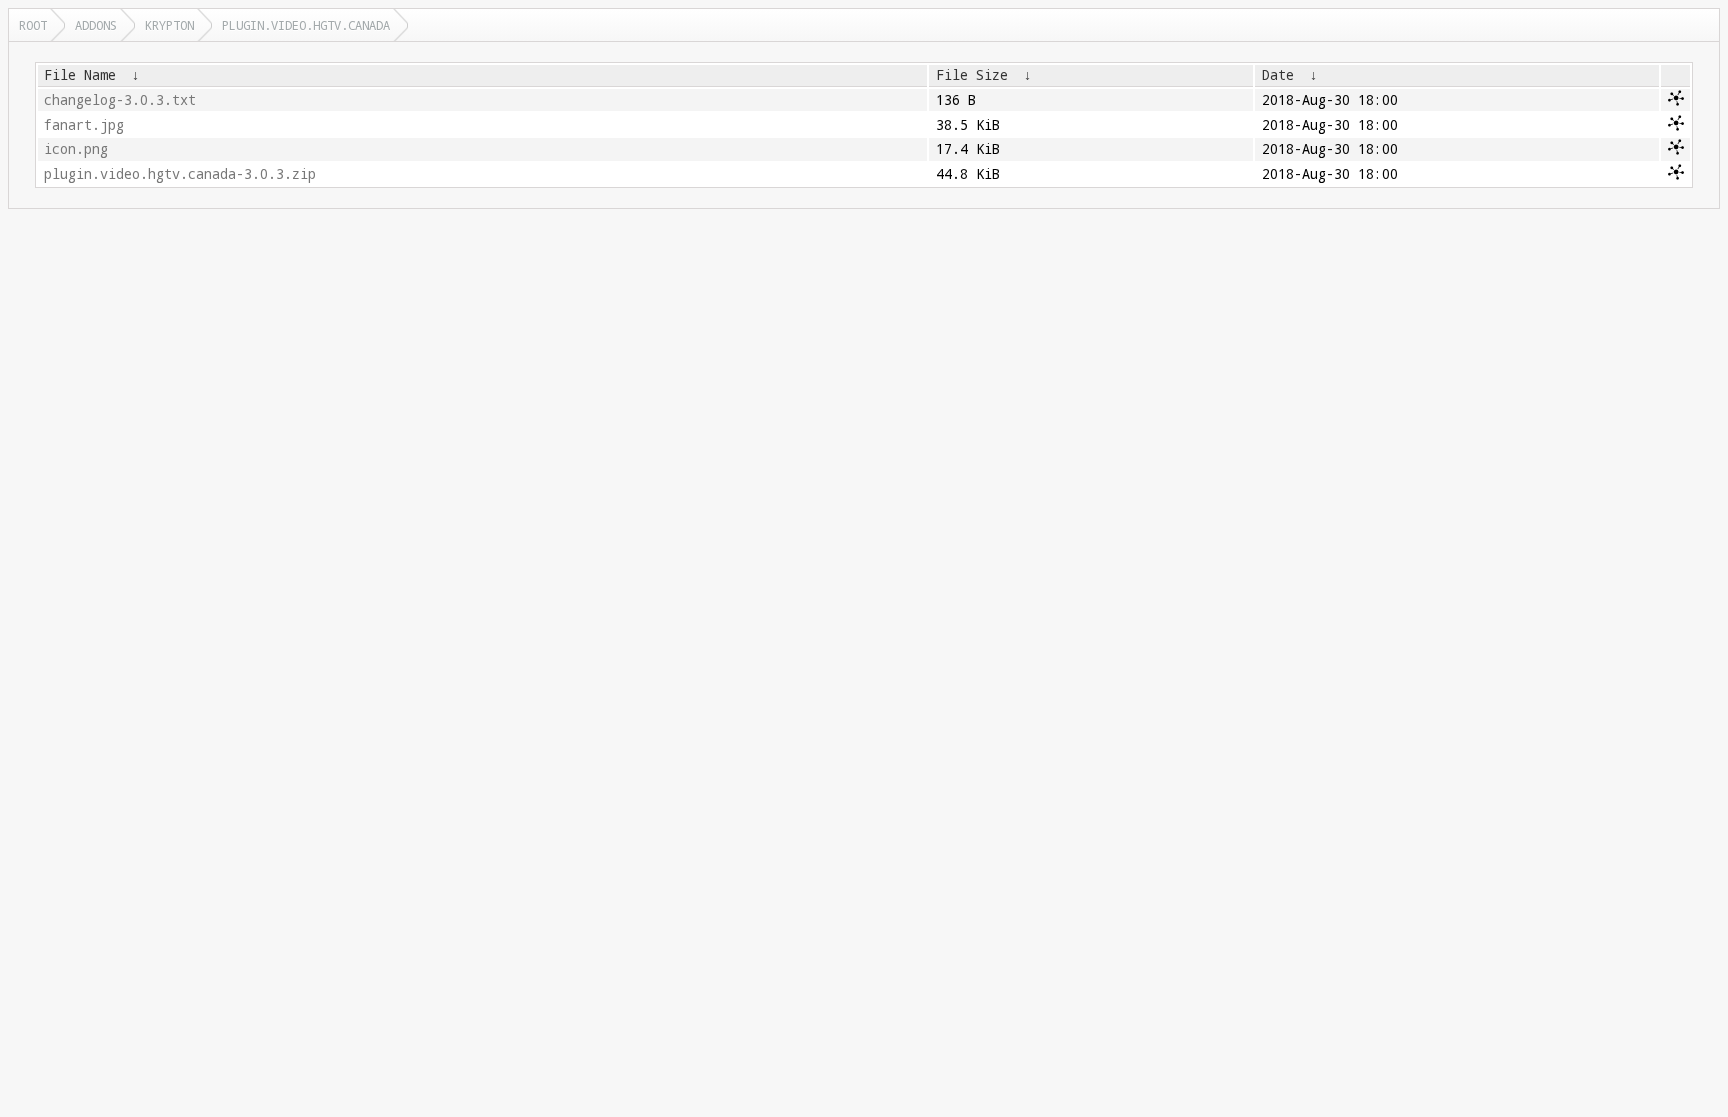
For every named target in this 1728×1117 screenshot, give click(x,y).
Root (33, 25)
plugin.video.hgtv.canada (306, 25)
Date (1278, 75)
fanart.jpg (84, 125)
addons (96, 25)
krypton (169, 25)
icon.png (76, 149)
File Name (80, 75)
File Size (972, 75)
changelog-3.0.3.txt (120, 100)
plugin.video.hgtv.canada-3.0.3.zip (180, 174)
